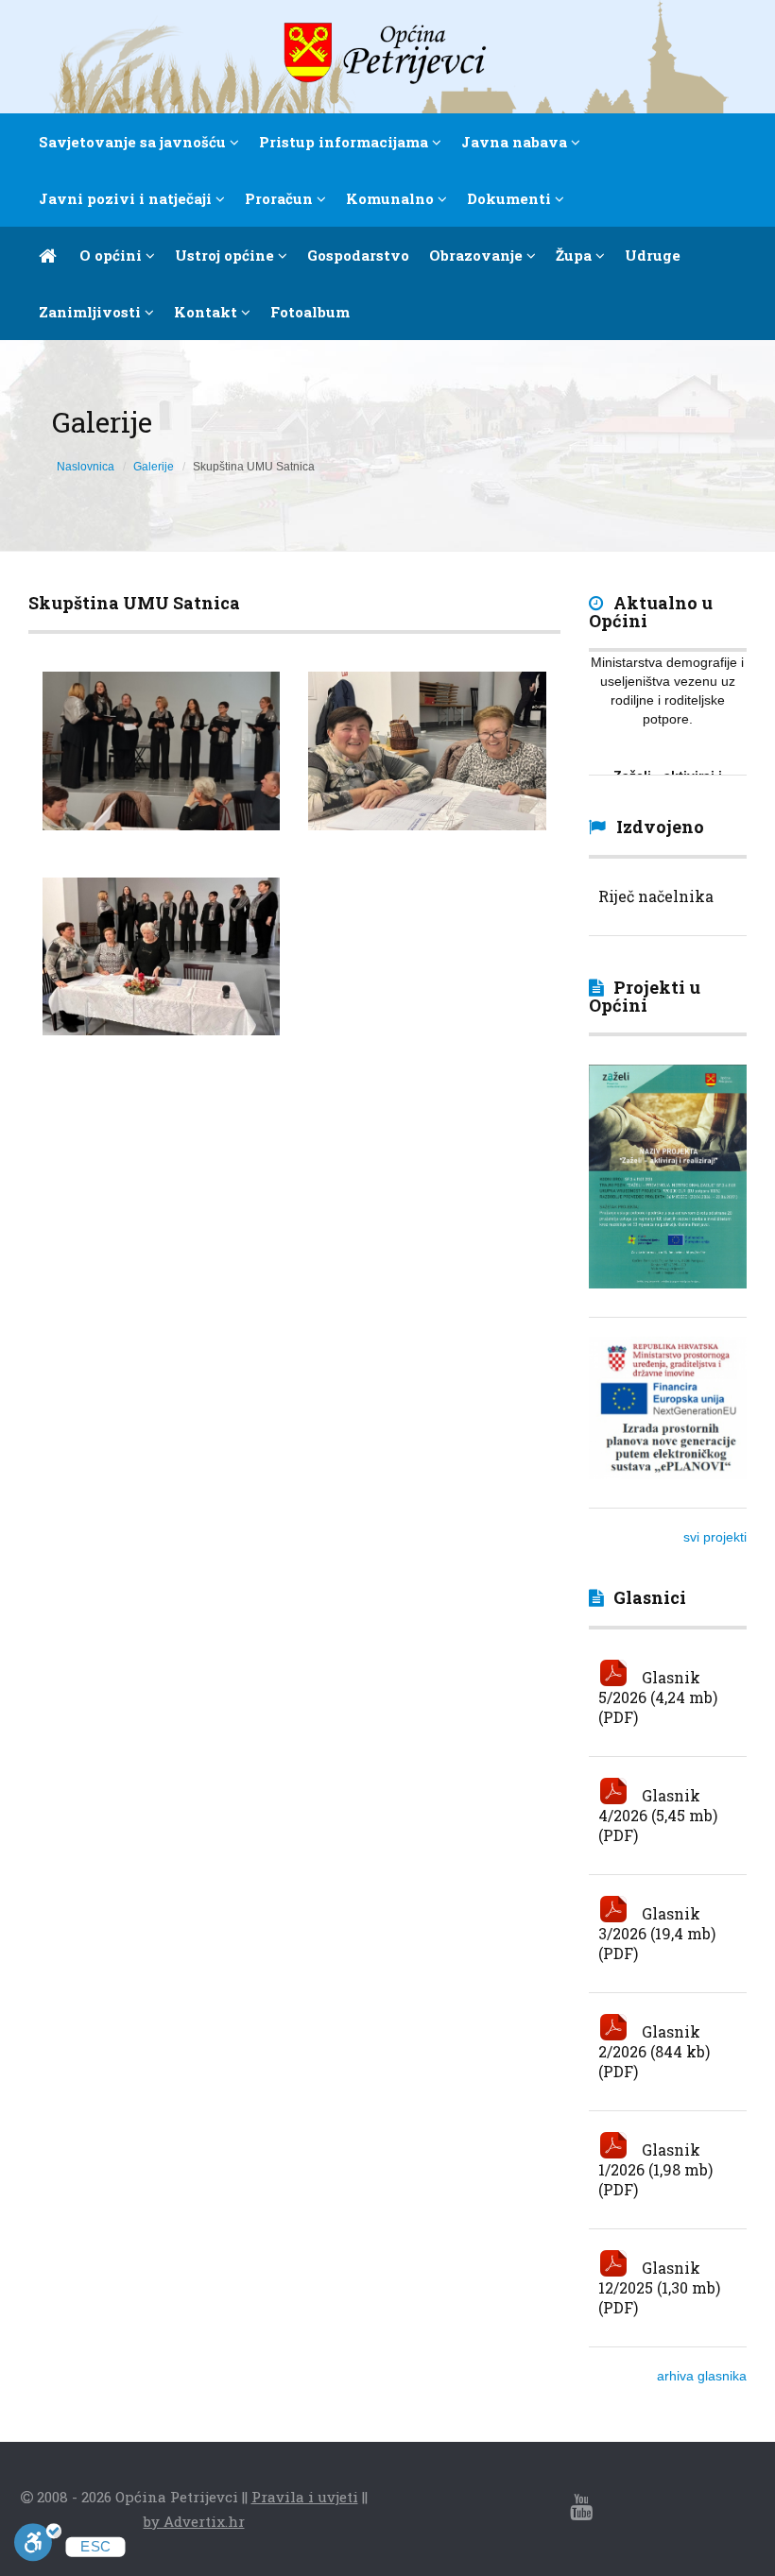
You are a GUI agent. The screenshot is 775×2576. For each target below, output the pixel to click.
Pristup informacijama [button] (345, 142)
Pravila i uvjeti (305, 2497)
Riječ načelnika (656, 896)
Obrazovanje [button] (478, 255)
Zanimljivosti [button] (92, 312)
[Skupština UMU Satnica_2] (427, 751)
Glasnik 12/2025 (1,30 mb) (659, 2277)
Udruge (653, 255)
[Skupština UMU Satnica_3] (161, 751)
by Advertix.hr (194, 2521)
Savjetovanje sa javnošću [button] (134, 142)
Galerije (154, 467)
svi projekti (715, 1537)
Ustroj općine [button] (226, 255)
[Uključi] (38, 2546)
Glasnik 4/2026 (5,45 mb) (658, 1805)
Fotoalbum (310, 312)
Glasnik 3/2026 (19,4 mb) (657, 1923)
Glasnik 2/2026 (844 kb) (654, 2041)
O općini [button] (112, 255)
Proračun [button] (281, 198)
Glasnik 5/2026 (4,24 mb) (658, 1687)
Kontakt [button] (207, 312)
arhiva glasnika (702, 2376)
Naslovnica (86, 467)
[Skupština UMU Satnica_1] (161, 957)
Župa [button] (576, 255)
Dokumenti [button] (511, 198)
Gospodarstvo (358, 255)
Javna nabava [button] (516, 142)
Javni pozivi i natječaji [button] (127, 198)
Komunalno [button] (392, 198)
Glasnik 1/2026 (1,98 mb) (655, 2159)
